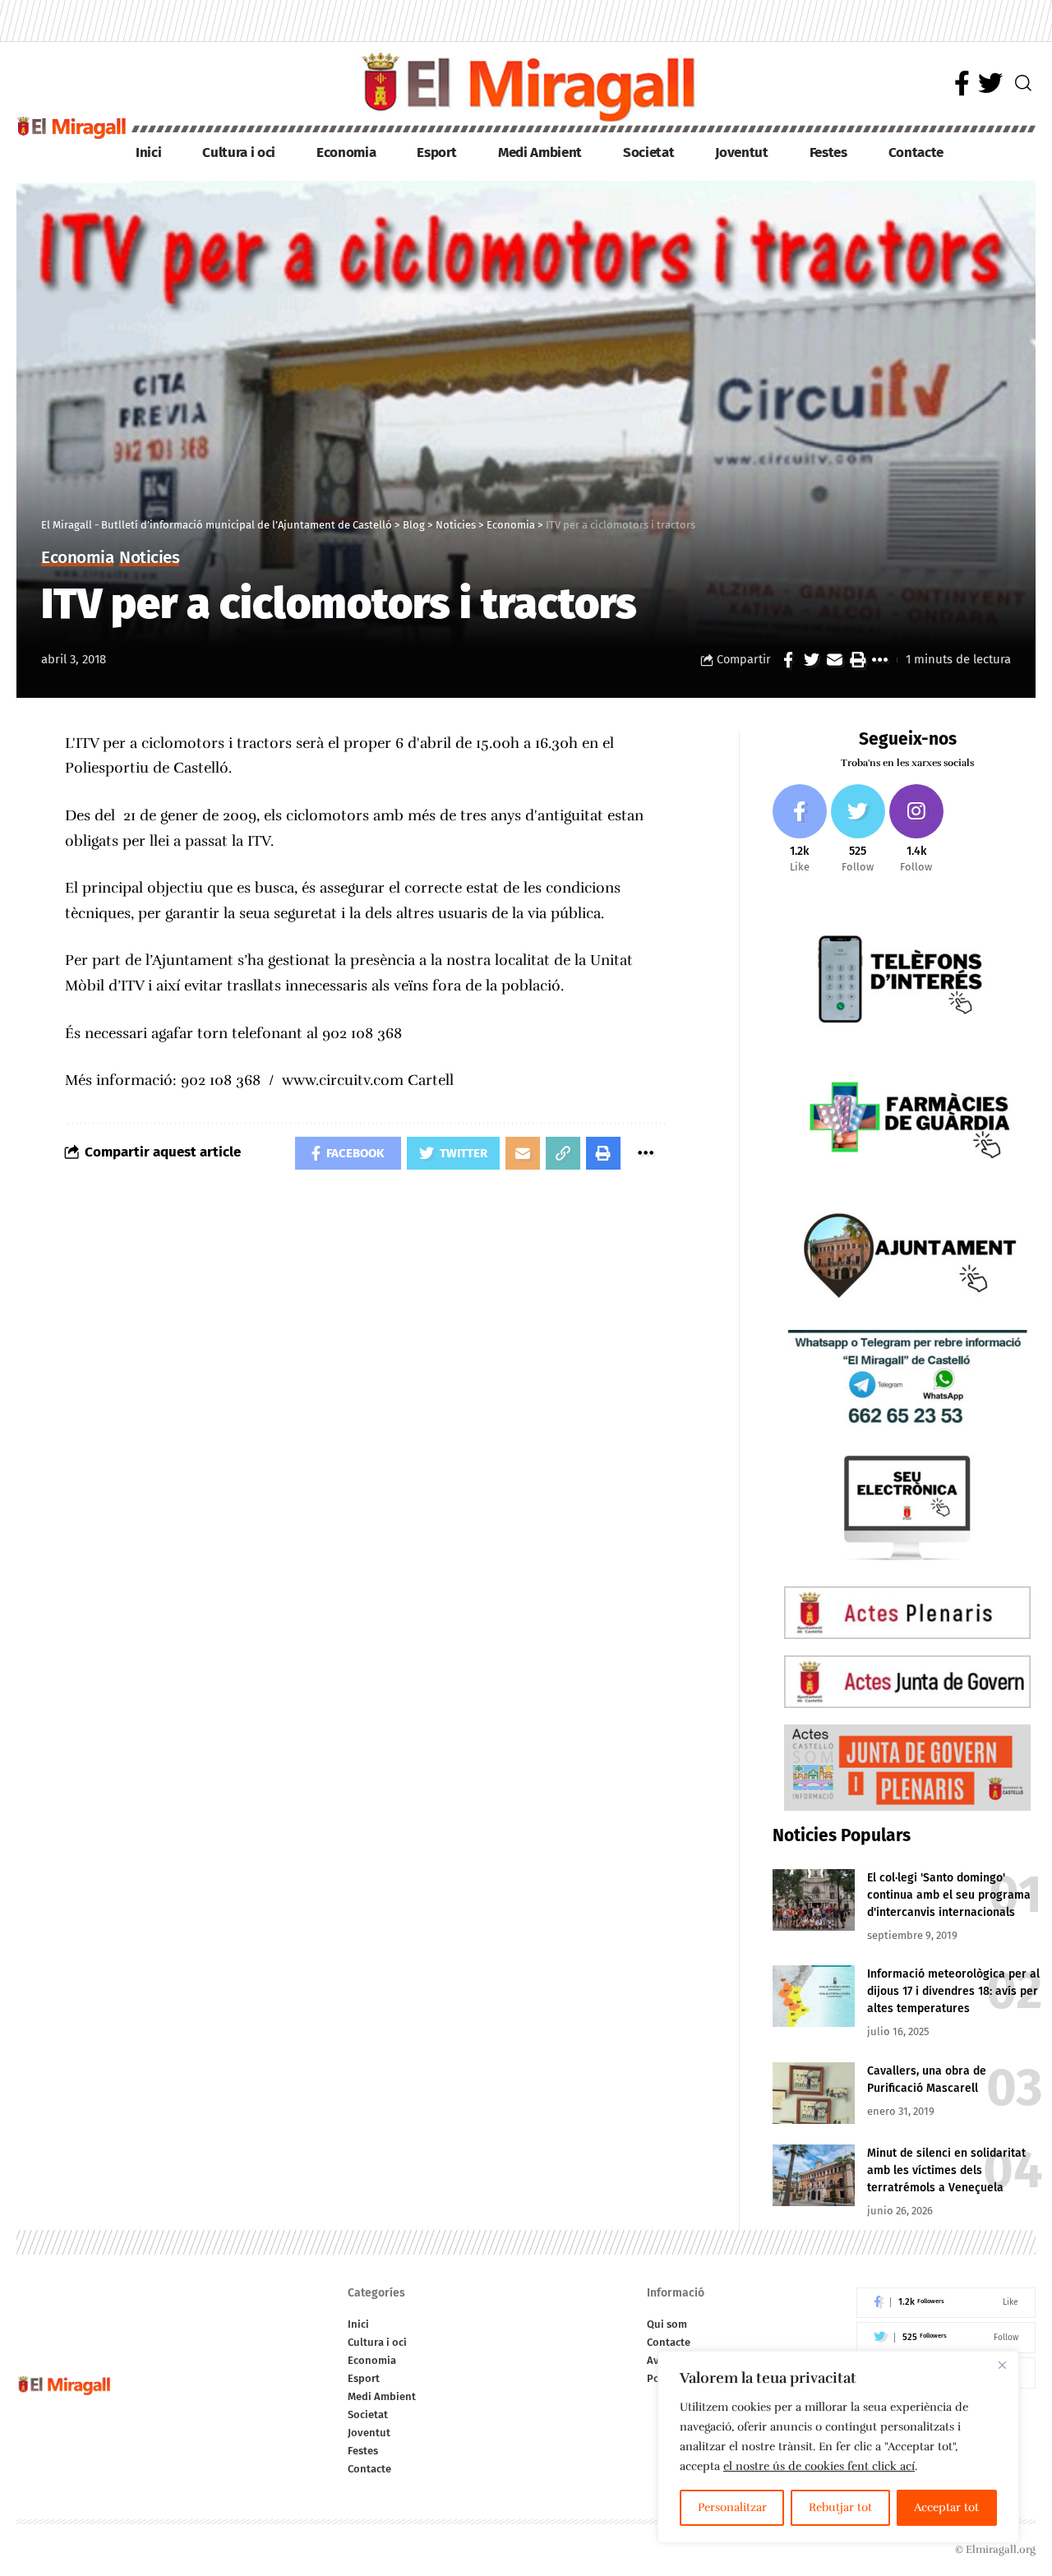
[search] (1023, 83)
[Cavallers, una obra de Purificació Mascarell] (814, 2093)
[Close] (1002, 2365)
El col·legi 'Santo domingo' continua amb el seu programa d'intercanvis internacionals (949, 1895)
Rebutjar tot (840, 2507)
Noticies (149, 559)
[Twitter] (990, 83)
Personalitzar (732, 2507)
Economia (77, 559)
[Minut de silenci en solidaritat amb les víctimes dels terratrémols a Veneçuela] (814, 2175)
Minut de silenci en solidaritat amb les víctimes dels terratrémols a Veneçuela (946, 2170)
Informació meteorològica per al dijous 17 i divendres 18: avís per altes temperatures (953, 1991)
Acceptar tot (946, 2507)
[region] (838, 2447)
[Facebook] (962, 83)
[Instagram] (916, 830)
